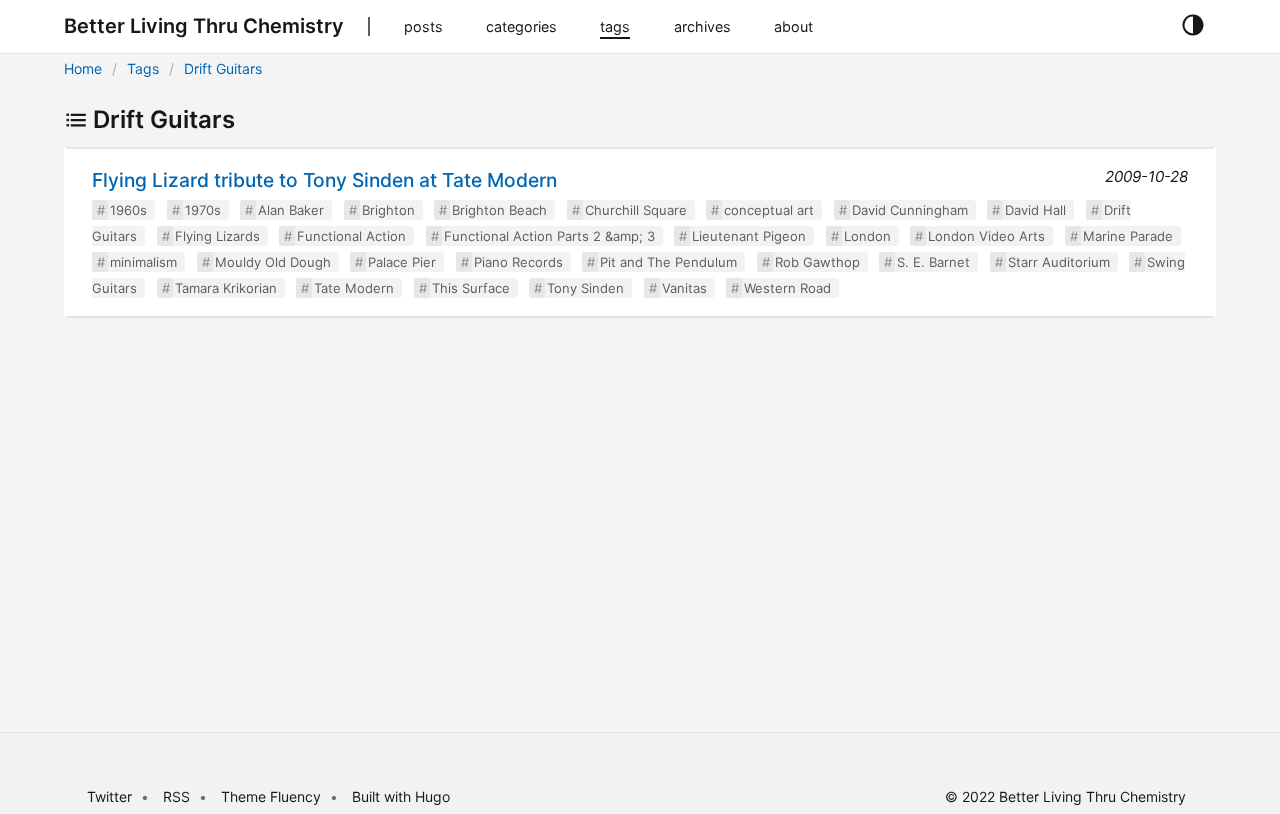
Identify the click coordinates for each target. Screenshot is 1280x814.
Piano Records (518, 262)
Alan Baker (291, 210)
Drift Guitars (223, 68)
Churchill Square (636, 210)
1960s (128, 210)
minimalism (143, 262)
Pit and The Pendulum (668, 262)
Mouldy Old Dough (273, 262)
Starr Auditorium (1059, 262)
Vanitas (684, 288)
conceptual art (769, 210)
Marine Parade (1128, 236)
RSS (176, 796)
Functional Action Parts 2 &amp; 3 (549, 236)
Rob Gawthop (817, 262)
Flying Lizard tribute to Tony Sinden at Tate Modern (324, 180)
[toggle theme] (1192, 26)
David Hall (1035, 210)
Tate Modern (354, 288)
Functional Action (351, 236)
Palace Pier (402, 262)
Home (83, 68)
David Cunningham (910, 210)
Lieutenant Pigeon (749, 236)
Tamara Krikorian (226, 288)
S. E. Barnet (933, 262)
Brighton (388, 210)
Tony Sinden (585, 288)
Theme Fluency (273, 796)
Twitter (109, 796)
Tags (143, 68)
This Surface (471, 288)
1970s (203, 210)
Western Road (787, 288)
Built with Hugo (401, 796)
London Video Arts (986, 236)
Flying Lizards (217, 236)
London (867, 236)
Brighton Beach (499, 210)
